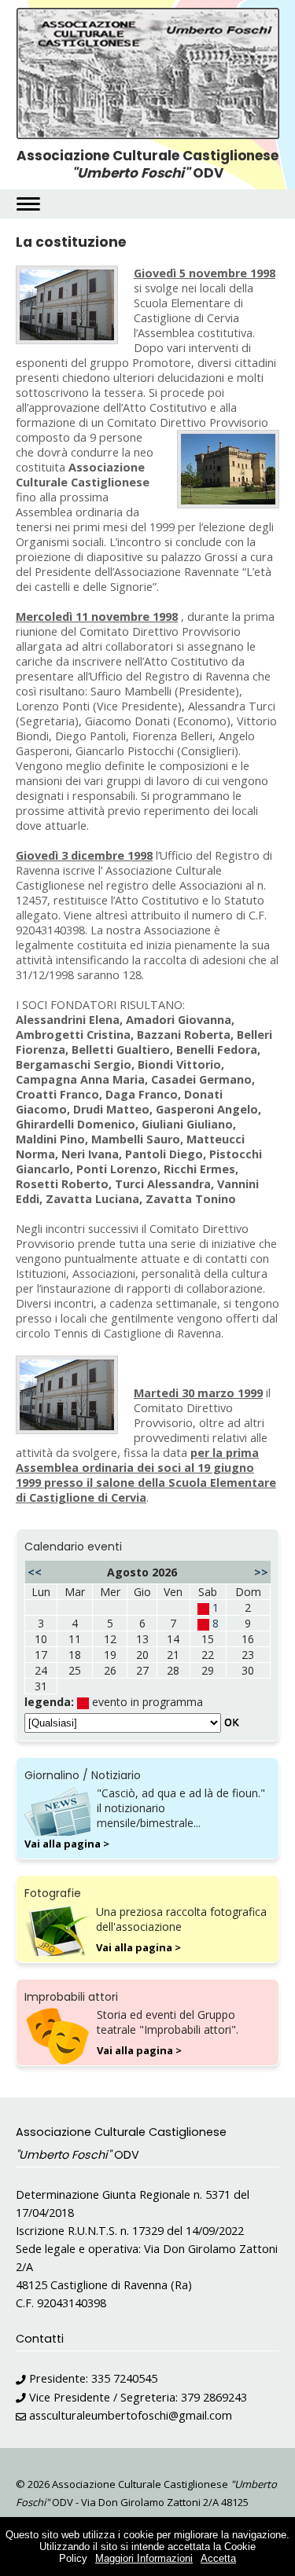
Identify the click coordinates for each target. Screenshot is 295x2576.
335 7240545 (124, 2378)
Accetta (218, 2558)
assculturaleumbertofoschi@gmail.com (131, 2415)
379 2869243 (214, 2397)
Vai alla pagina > (67, 1844)
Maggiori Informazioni (144, 2558)
